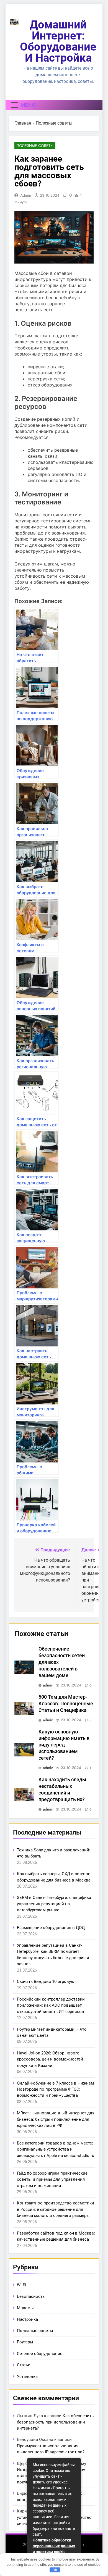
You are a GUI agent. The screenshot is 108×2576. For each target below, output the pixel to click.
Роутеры (25, 2342)
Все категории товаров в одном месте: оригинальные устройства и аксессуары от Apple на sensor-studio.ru (56, 2149)
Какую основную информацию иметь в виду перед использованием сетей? (64, 1745)
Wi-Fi (21, 2285)
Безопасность (31, 2296)
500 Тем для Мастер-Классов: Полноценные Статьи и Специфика (66, 1704)
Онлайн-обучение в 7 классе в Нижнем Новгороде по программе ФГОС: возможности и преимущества (55, 2089)
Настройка (27, 2319)
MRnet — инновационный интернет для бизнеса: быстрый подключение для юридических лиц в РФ (56, 2119)
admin (26, 195)
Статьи (24, 2365)
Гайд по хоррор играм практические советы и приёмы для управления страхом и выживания (52, 2179)
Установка (27, 2377)
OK (55, 2570)
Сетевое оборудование (40, 2354)
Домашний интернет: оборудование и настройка (58, 41)
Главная (23, 123)
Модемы (25, 2308)
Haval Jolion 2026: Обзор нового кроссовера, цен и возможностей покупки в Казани (50, 2059)
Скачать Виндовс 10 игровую (46, 1982)
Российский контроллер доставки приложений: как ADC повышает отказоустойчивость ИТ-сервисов (51, 2005)
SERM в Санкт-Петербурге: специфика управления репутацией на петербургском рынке (54, 1904)
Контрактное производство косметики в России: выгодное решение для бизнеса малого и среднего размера (56, 2209)
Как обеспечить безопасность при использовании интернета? (55, 2422)
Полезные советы (54, 123)
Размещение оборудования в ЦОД (51, 1928)
